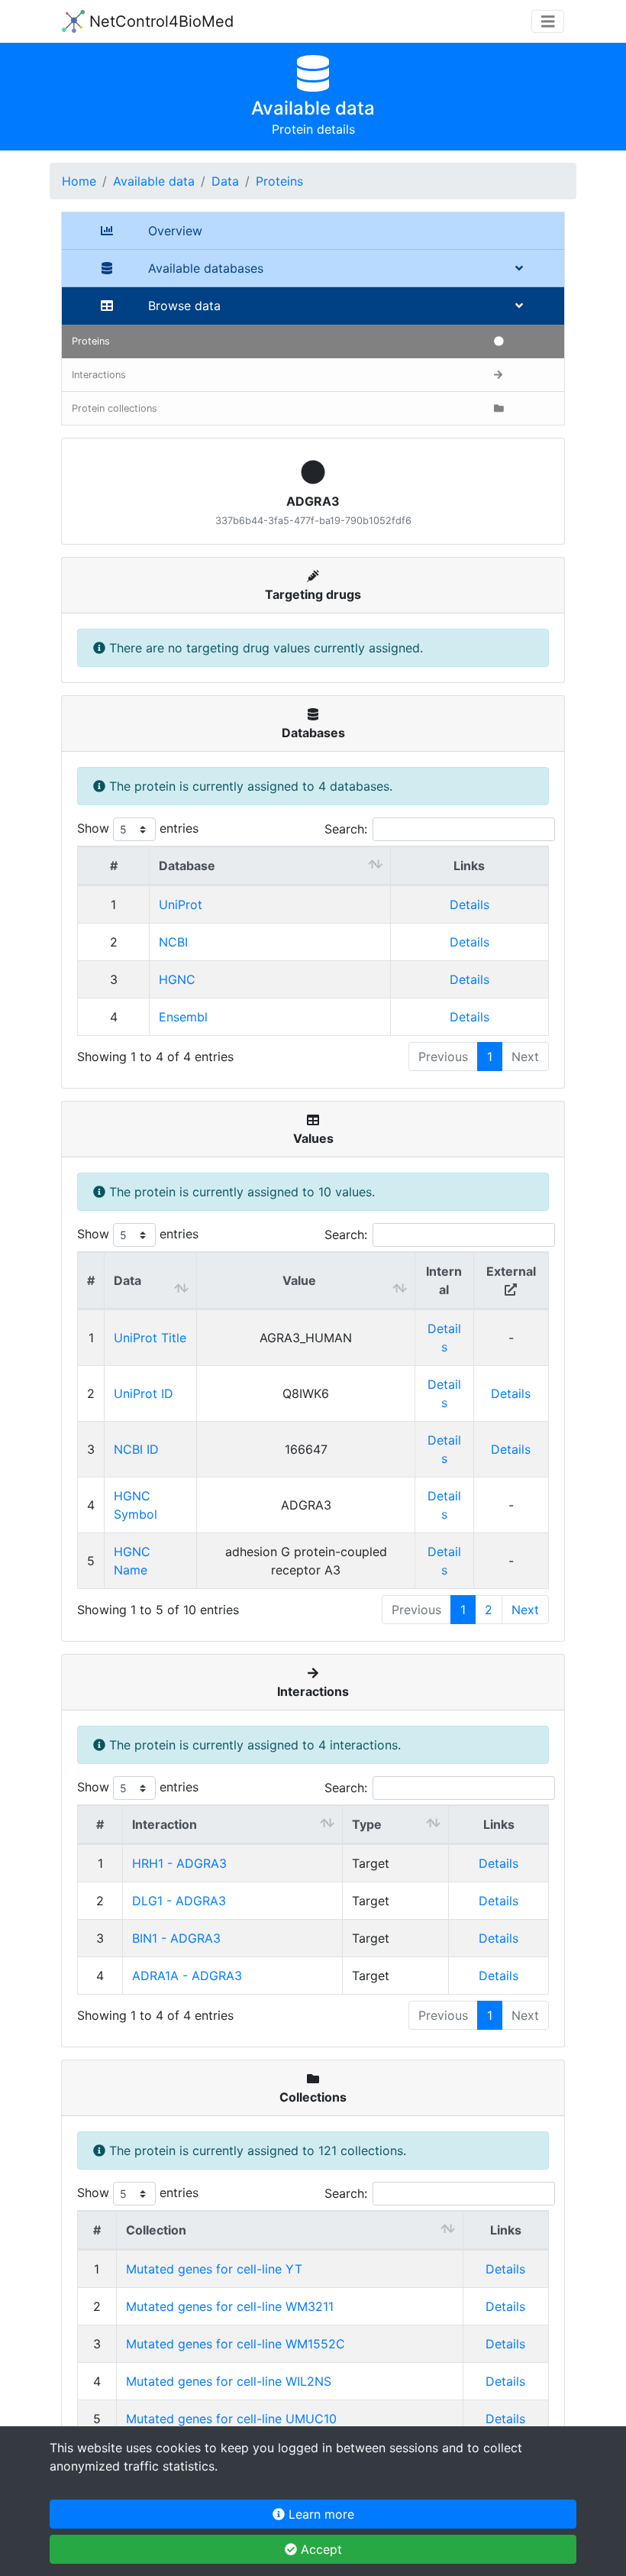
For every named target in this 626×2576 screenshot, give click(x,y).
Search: (346, 829)
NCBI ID (136, 1449)
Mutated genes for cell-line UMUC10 (231, 2419)
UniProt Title (150, 1338)
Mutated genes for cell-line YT (214, 2269)
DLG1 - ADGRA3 (179, 1901)
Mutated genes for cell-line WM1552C (236, 2344)
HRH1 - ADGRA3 (179, 1863)
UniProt (181, 905)
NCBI (173, 942)
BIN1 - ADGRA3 (176, 1938)
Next (525, 1610)
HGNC (177, 979)
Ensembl (183, 1017)
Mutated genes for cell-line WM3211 (230, 2306)
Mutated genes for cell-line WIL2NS (229, 2381)
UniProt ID (144, 1393)
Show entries (138, 828)
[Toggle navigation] (548, 22)
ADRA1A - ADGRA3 (187, 1976)
